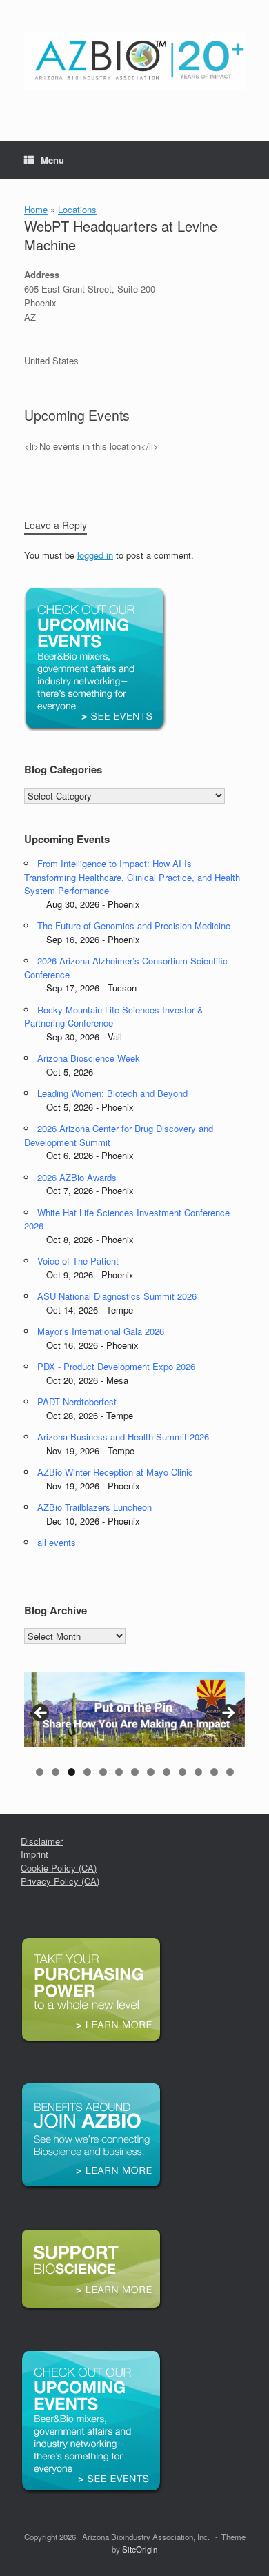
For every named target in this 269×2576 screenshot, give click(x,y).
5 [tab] (103, 1772)
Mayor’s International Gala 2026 (101, 1331)
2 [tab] (56, 1772)
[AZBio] (134, 60)
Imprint (34, 1854)
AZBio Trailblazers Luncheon (94, 1507)
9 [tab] (167, 1772)
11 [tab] (198, 1772)
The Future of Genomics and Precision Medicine (134, 925)
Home (36, 209)
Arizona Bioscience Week (89, 1058)
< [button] (41, 1714)
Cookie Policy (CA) (59, 1868)
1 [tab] (40, 1772)
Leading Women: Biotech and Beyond (112, 1093)
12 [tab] (214, 1772)
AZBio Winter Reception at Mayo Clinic (115, 1472)
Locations (77, 209)
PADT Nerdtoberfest (77, 1401)
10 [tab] (182, 1772)
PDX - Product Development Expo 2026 (116, 1366)
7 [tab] (135, 1772)
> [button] (228, 1714)
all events (57, 1542)
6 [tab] (119, 1772)
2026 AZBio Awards (77, 1177)
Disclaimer (42, 1841)
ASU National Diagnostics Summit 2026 (117, 1296)
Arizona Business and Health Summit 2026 (123, 1437)
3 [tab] (71, 1772)
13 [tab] (230, 1772)
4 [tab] (87, 1772)
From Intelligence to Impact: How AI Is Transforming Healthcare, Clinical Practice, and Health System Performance (132, 877)
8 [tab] (151, 1772)
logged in (95, 555)
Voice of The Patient (78, 1261)
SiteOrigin (140, 2549)
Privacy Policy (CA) (60, 1881)
